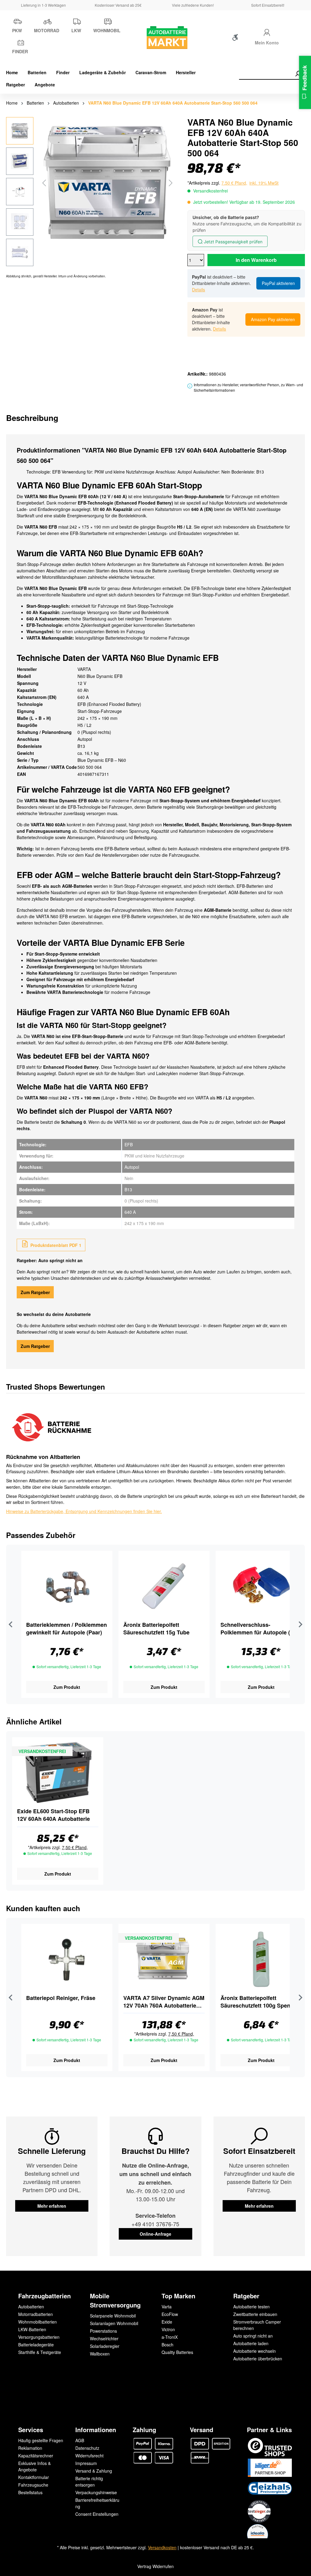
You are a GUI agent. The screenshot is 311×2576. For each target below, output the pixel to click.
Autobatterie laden (251, 2343)
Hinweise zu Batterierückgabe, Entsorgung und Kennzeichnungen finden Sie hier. (84, 1511)
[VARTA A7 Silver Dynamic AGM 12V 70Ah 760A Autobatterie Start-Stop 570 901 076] (164, 1959)
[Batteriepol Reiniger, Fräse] (67, 1959)
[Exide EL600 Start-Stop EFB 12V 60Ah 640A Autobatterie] (58, 1772)
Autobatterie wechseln (255, 2351)
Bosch (167, 2345)
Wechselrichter (104, 2338)
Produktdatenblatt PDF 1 (55, 1245)
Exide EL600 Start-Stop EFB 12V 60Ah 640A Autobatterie (53, 1815)
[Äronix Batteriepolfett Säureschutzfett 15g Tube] (164, 1586)
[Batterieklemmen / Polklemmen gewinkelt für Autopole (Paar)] (67, 1586)
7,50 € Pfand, (75, 1847)
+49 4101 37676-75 (155, 2224)
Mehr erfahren (52, 2206)
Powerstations (103, 2331)
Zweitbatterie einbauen (255, 2314)
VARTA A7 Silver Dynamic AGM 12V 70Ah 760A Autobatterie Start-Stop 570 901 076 (164, 2002)
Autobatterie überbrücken (258, 2359)
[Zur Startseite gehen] (155, 38)
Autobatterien (31, 2307)
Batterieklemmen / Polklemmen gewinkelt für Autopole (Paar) (67, 1629)
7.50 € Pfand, (234, 183)
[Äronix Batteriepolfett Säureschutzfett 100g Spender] (261, 1959)
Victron (168, 2329)
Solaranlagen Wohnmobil (114, 2323)
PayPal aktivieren (278, 283)
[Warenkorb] (295, 39)
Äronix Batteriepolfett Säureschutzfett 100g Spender (260, 2002)
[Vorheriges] (44, 183)
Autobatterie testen (251, 2307)
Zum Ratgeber (35, 1292)
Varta (167, 2307)
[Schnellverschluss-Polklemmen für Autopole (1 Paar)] (261, 1586)
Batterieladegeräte (36, 2345)
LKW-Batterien (32, 2329)
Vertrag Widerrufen (155, 2566)
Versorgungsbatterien (39, 2337)
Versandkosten (162, 2547)
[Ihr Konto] (267, 32)
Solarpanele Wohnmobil (113, 2316)
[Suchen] (298, 74)
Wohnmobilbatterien (38, 2322)
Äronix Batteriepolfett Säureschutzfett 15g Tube (156, 1629)
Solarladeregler (105, 2346)
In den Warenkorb (256, 260)
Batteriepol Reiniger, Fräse (61, 1998)
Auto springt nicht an (253, 2336)
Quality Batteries (177, 2352)
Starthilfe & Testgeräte (40, 2352)
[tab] (32, 418)
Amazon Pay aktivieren (273, 319)
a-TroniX (170, 2337)
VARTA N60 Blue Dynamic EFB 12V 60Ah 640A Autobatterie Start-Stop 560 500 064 (173, 103)
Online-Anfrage (155, 2234)
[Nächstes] (171, 183)
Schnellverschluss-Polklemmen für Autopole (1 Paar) (257, 1629)
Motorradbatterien (36, 2314)
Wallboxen (100, 2354)
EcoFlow (170, 2314)
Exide (167, 2322)
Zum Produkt (67, 1687)
